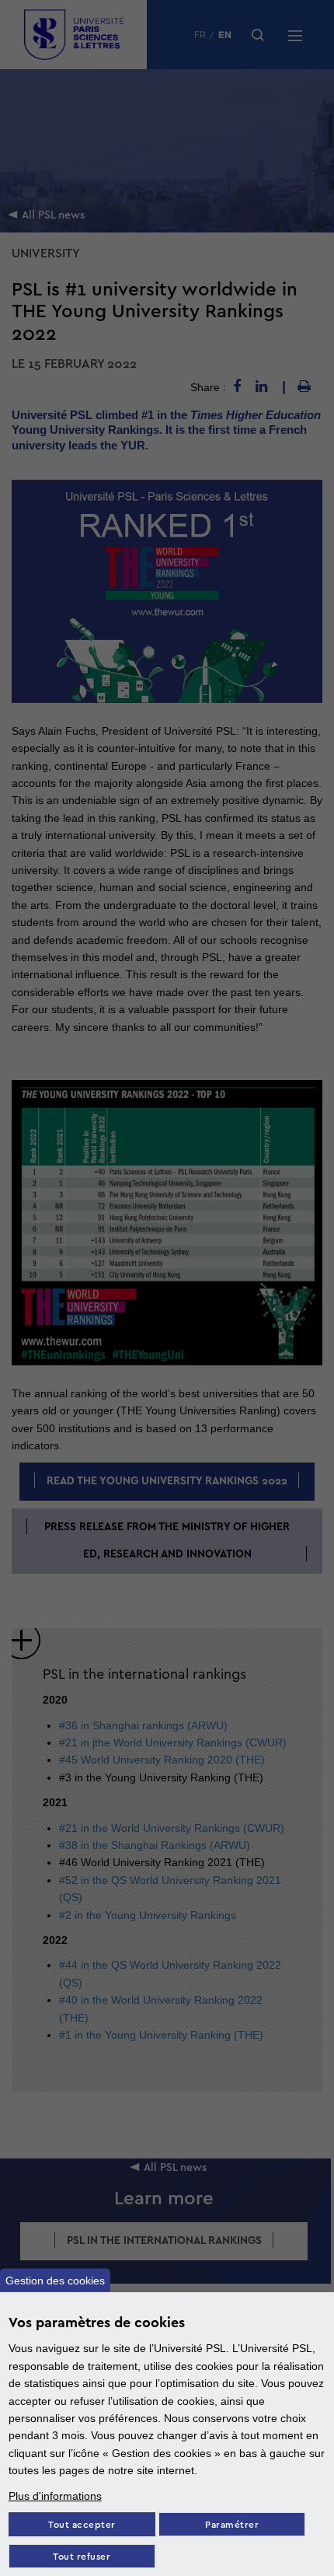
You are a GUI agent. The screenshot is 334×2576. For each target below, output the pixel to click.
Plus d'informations (55, 2496)
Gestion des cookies (55, 2281)
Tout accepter (82, 2525)
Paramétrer (232, 2525)
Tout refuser (82, 2557)
